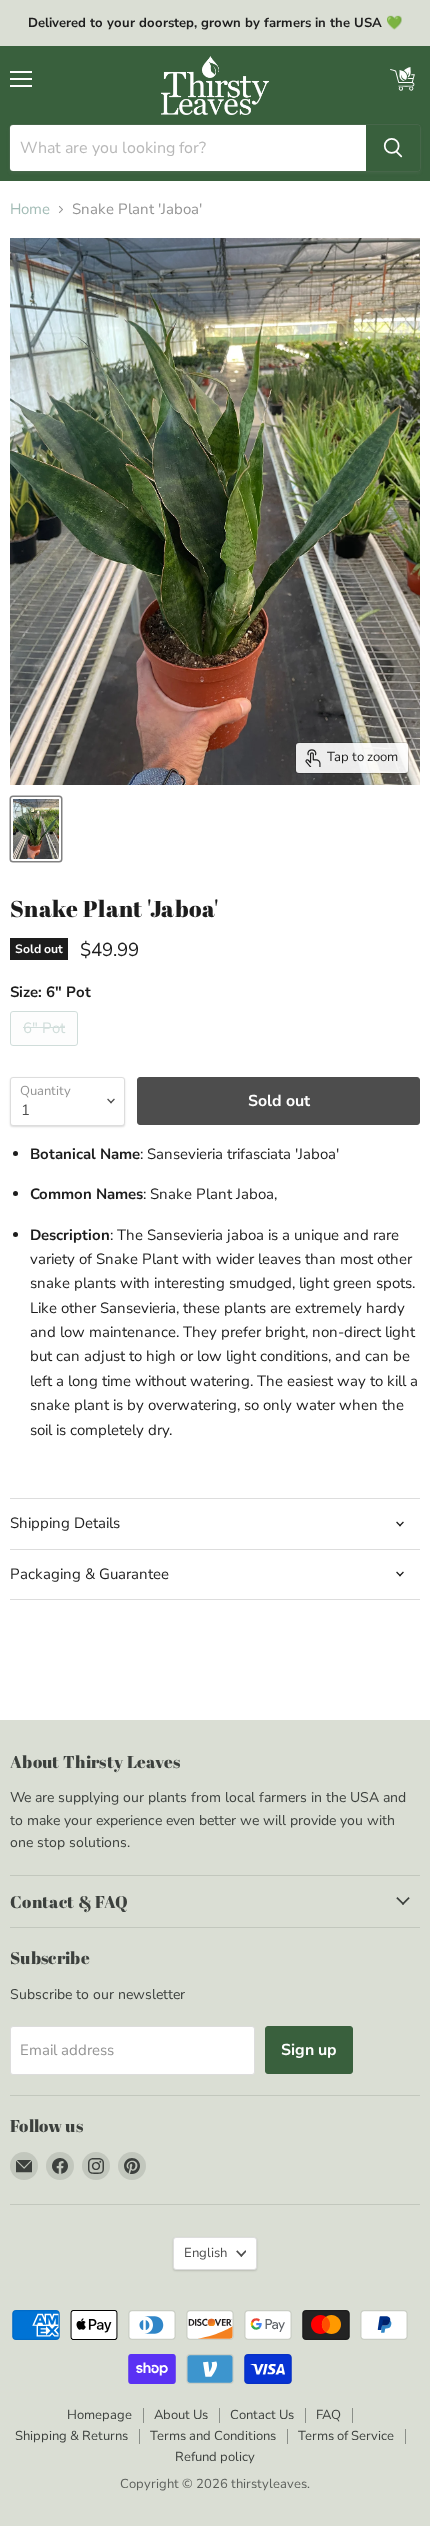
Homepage (99, 2415)
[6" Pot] (46, 1051)
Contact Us (262, 2415)
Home (30, 209)
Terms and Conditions (213, 2436)
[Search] (393, 148)
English (205, 2253)
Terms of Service (346, 2436)
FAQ (328, 2415)
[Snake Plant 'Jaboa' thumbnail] (36, 829)
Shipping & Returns (71, 2436)
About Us (181, 2415)
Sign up (309, 2050)
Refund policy (215, 2457)
